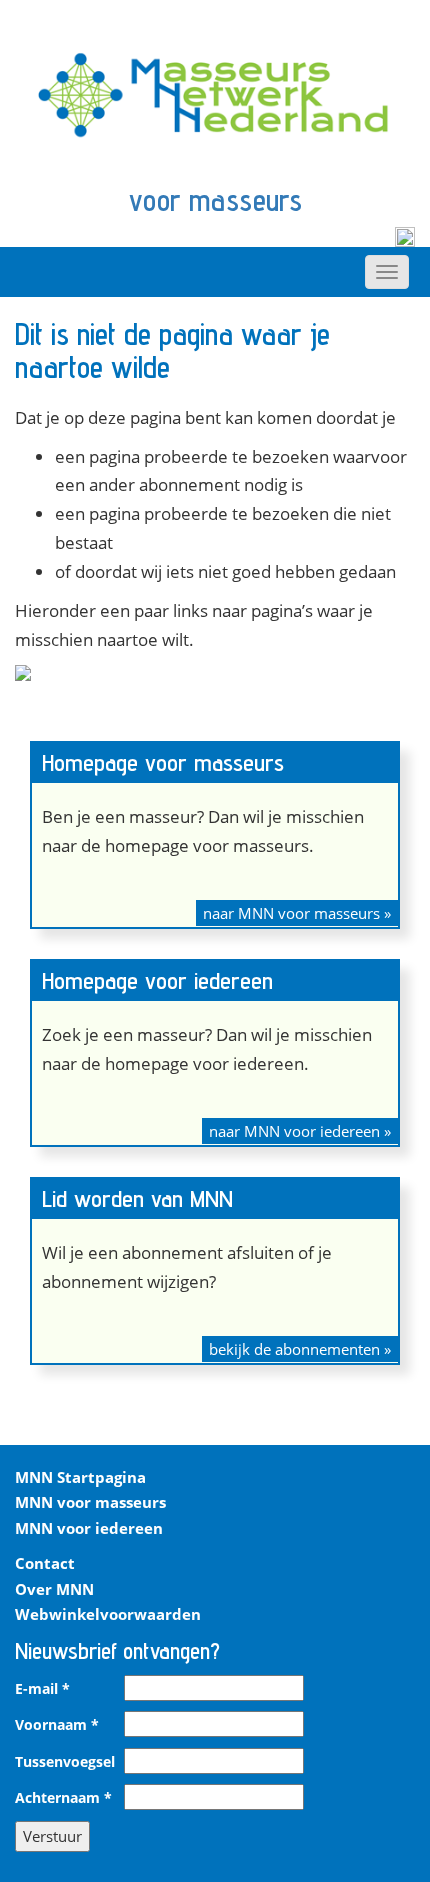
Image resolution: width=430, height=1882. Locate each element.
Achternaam (63, 1798)
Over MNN (54, 1589)
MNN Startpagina (80, 1477)
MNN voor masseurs (90, 1502)
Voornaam (57, 1725)
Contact (45, 1563)
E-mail (42, 1689)
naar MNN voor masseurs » (297, 913)
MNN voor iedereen (89, 1528)
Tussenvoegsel (65, 1762)
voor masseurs (215, 200)
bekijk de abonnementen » (300, 1349)
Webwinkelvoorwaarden (108, 1614)
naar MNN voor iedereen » (300, 1131)
